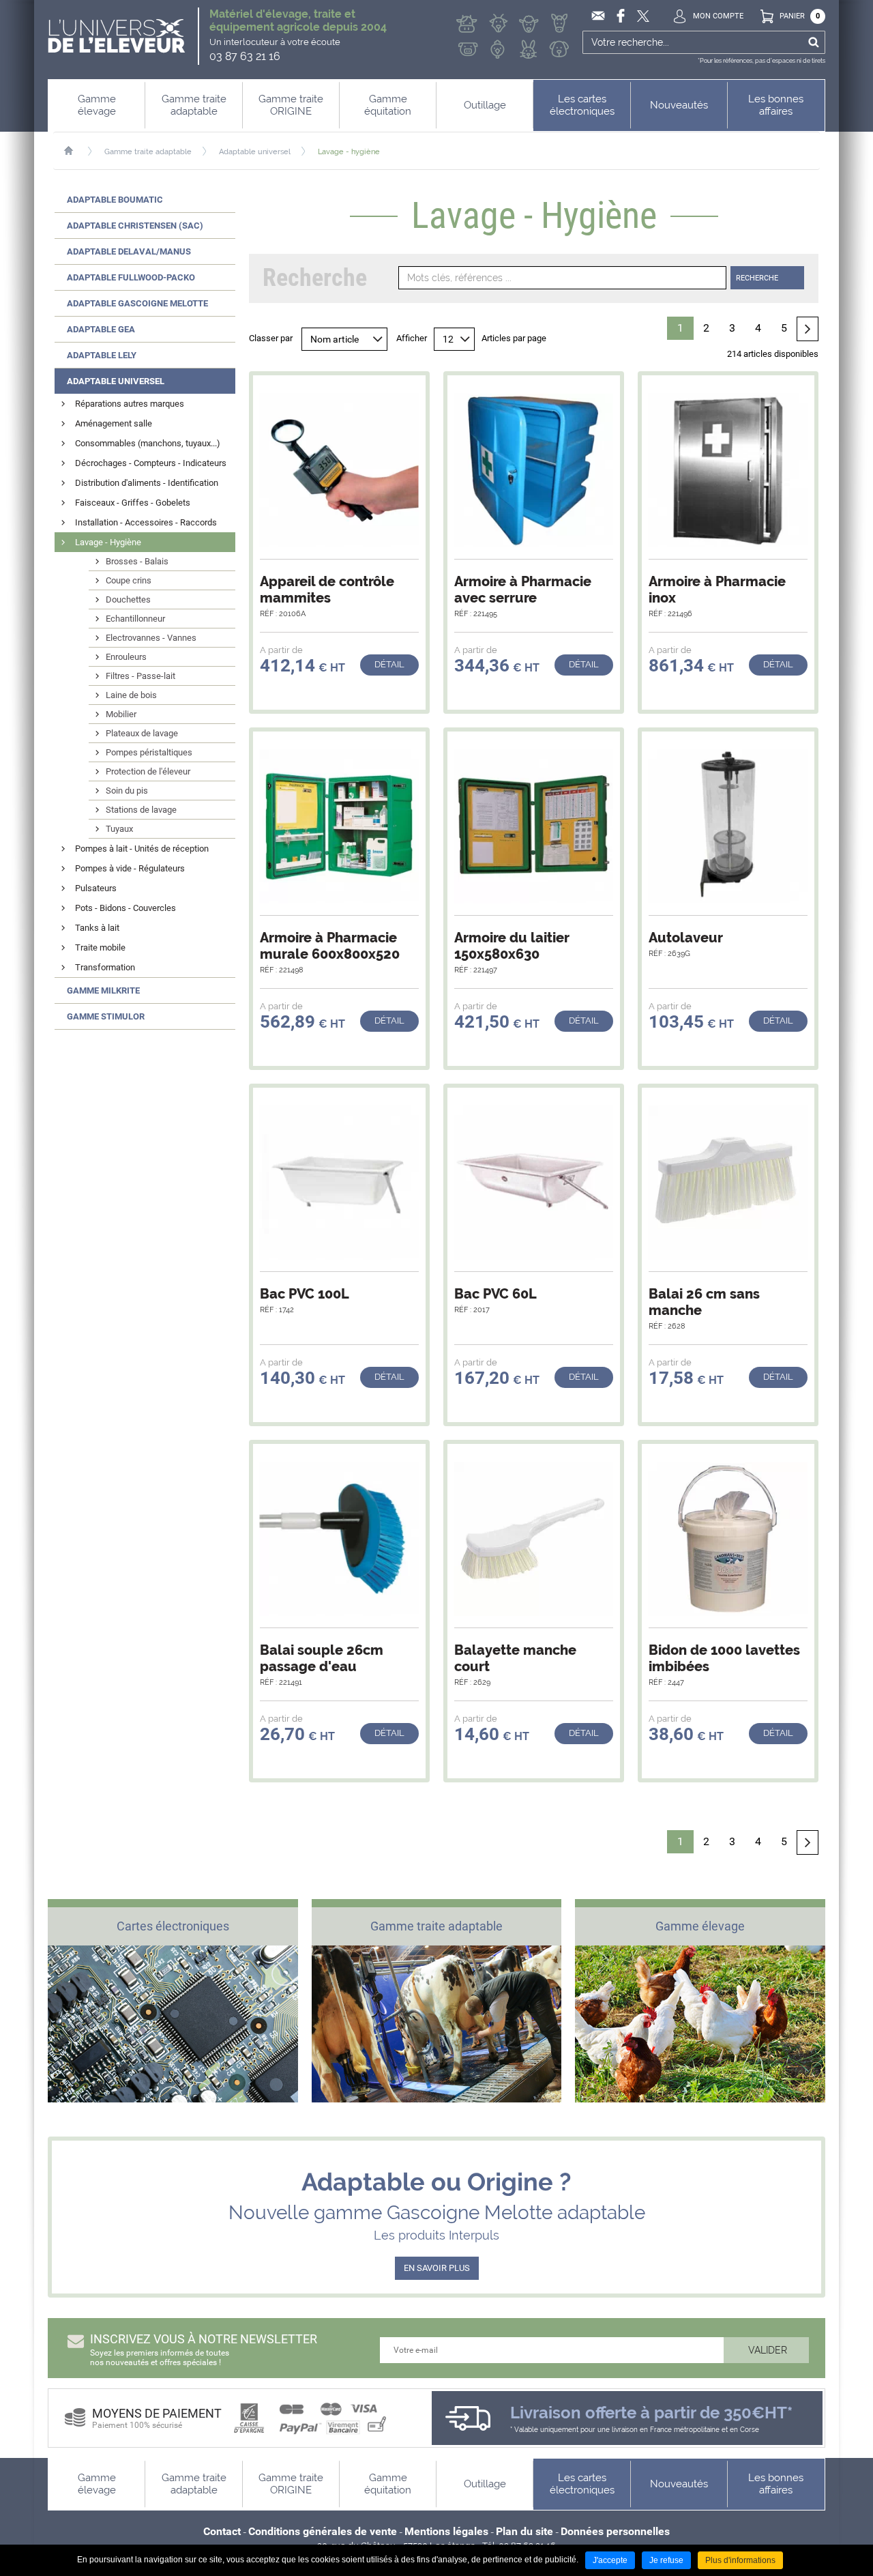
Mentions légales (446, 2531)
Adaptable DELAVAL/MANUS (129, 251)
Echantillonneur (135, 619)
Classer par (271, 338)
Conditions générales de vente (323, 2531)
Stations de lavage (141, 810)
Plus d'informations (740, 2560)
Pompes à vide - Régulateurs (130, 868)
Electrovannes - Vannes (151, 638)
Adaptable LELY (102, 355)
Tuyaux (119, 829)
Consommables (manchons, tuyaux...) (148, 443)
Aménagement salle (114, 423)
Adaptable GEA (101, 329)
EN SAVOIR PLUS (437, 2268)
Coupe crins (129, 580)
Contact (222, 2531)
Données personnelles (615, 2531)
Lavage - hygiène (349, 152)
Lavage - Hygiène (108, 542)
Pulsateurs (96, 888)
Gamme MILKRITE (103, 990)
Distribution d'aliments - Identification (147, 483)
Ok (813, 42)
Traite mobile (100, 947)
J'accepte (610, 2560)
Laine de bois (131, 695)
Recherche (757, 278)
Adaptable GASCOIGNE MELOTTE (137, 303)
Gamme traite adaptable (148, 152)
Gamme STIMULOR (106, 1016)
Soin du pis (127, 791)
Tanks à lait (97, 928)
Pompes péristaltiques (149, 752)
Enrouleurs (126, 657)
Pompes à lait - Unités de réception (142, 849)
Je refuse (666, 2560)
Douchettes (128, 599)
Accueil (75, 151)
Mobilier (121, 714)
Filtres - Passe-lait (140, 676)
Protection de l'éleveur (148, 771)
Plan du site (524, 2531)
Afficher (412, 338)
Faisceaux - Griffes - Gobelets (133, 503)
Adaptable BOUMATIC (115, 200)
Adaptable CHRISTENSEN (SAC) (135, 226)
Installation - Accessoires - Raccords (146, 522)
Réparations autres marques (130, 404)
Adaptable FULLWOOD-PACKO (131, 277)
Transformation (105, 967)
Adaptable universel (255, 152)
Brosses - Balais (137, 561)
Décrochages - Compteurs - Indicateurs (151, 463)
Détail (389, 664)
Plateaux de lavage (142, 733)
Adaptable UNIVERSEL (116, 381)
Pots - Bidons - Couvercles (125, 908)
